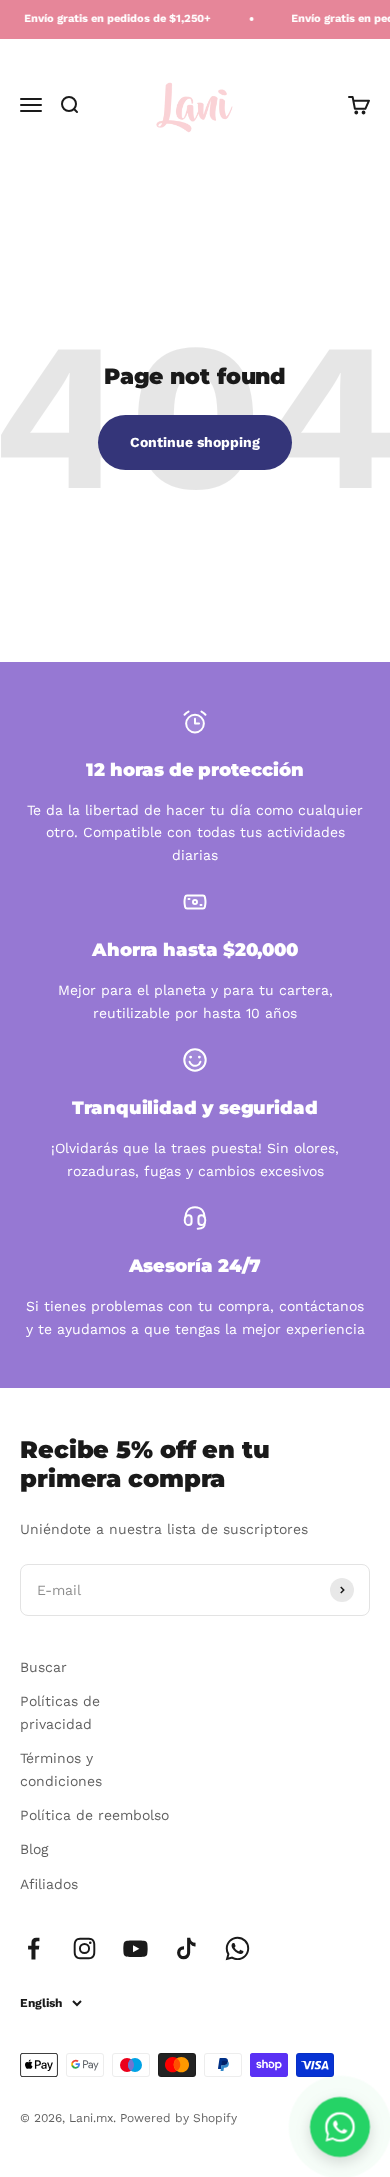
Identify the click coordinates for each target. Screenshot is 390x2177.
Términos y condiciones (61, 1769)
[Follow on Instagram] (84, 1948)
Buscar (43, 1667)
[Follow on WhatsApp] (237, 1948)
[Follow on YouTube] (135, 1948)
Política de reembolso (94, 1815)
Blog (34, 1849)
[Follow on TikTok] (186, 1948)
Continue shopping (195, 442)
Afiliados (49, 1884)
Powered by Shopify (178, 2118)
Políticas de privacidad (60, 1712)
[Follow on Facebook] (33, 1948)
